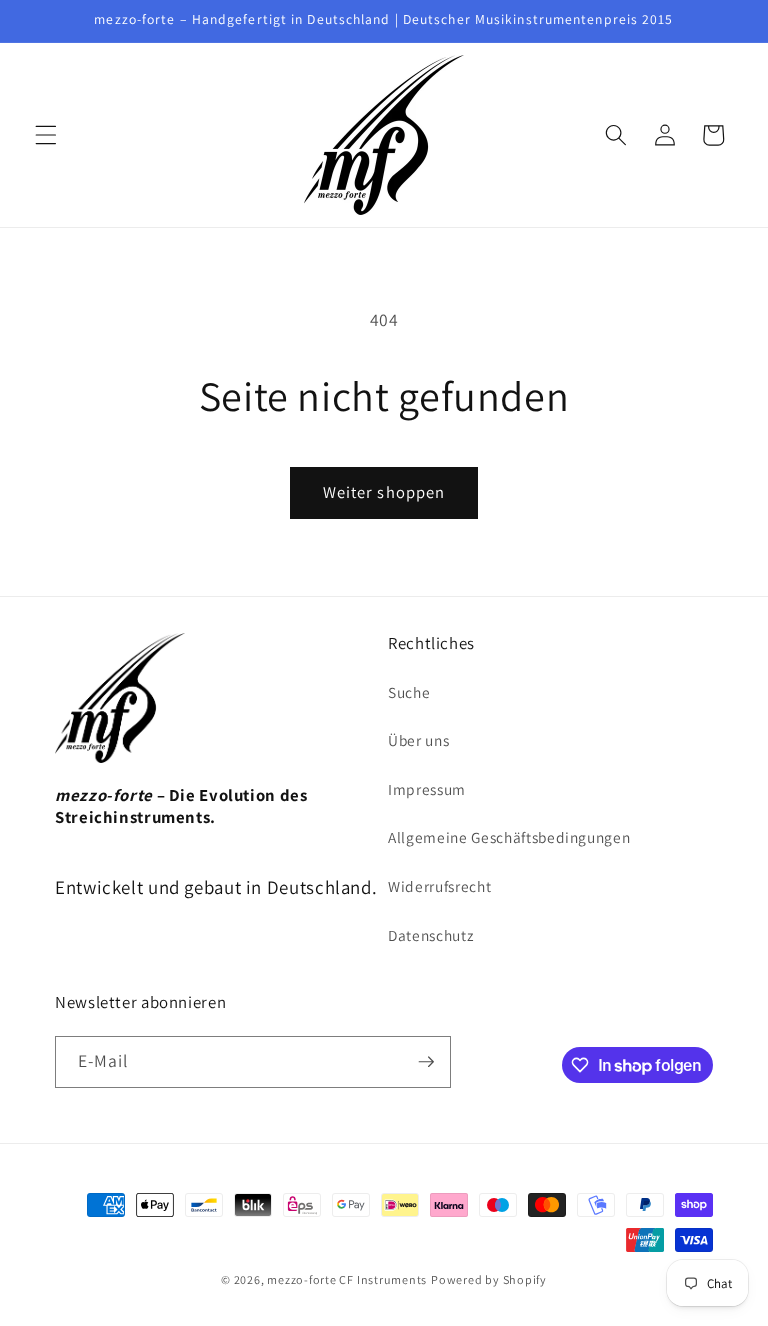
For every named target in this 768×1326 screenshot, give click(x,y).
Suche (409, 692)
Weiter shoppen (384, 492)
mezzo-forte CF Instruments (347, 1279)
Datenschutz (430, 935)
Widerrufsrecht (439, 886)
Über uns (418, 740)
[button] (46, 135)
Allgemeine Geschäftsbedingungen (509, 837)
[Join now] (426, 1062)
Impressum (427, 789)
